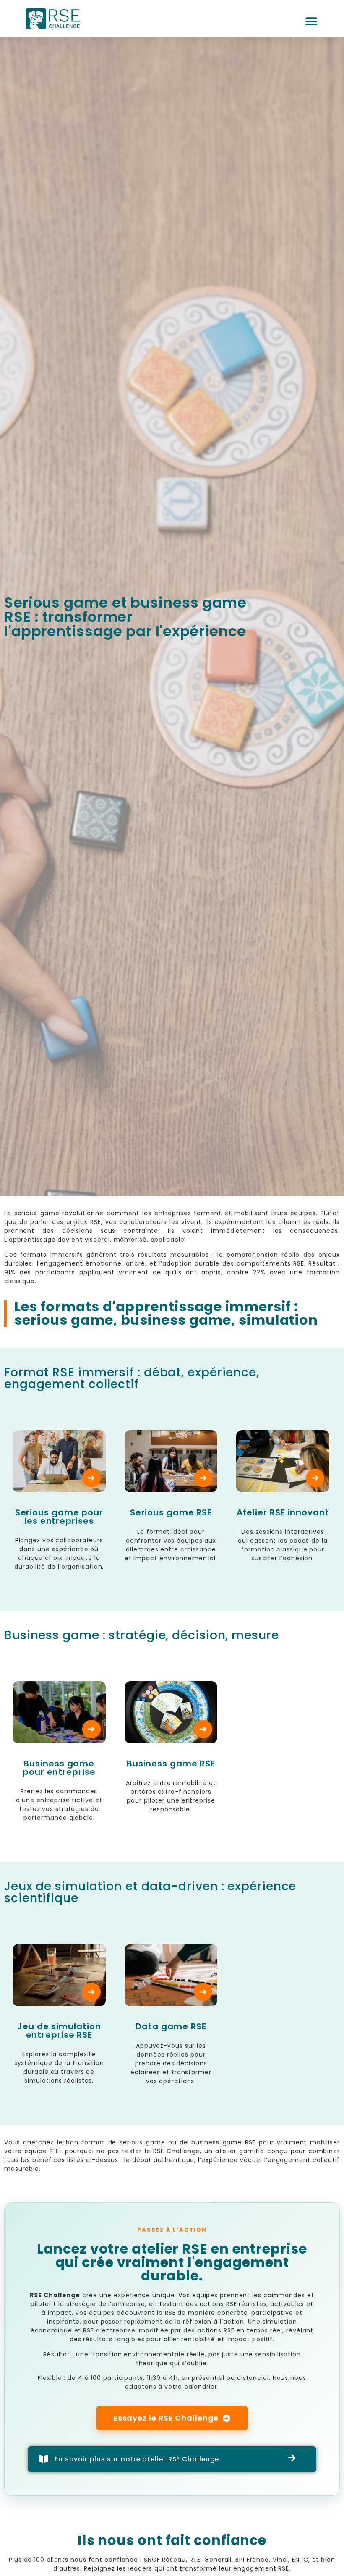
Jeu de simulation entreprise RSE (59, 2031)
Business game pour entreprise (59, 1768)
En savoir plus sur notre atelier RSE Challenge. (138, 2459)
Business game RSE (171, 1764)
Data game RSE (171, 2026)
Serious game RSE (171, 1512)
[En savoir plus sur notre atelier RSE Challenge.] (44, 2459)
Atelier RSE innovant (283, 1512)
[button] (312, 22)
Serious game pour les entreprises (59, 1517)
